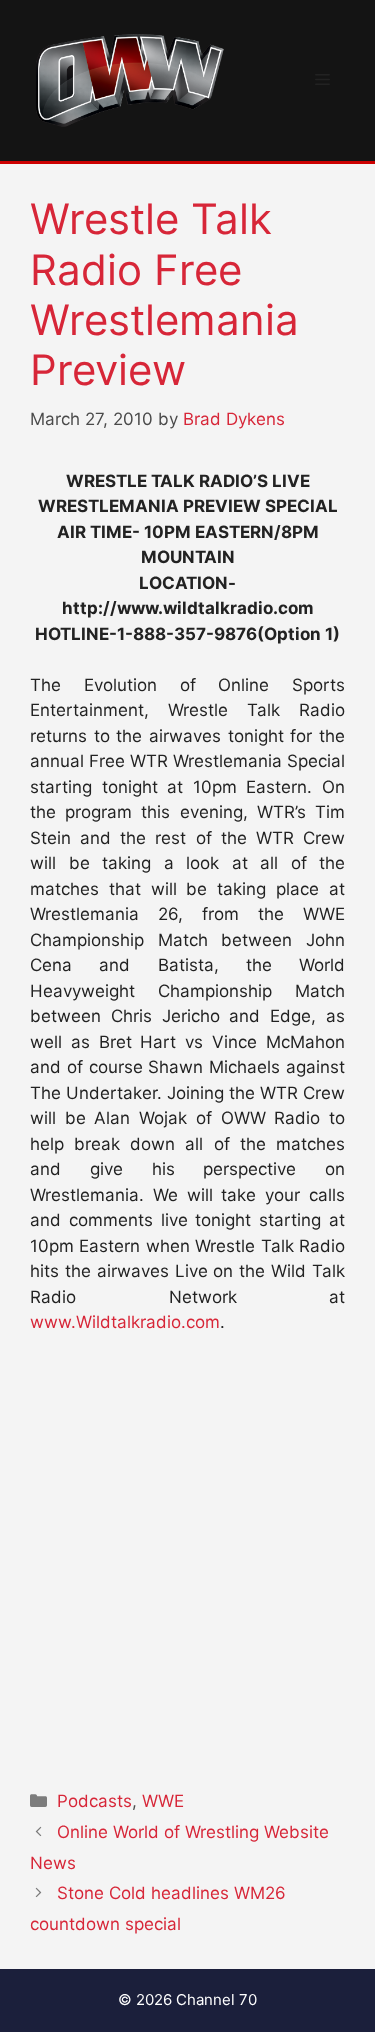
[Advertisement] (187, 1556)
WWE (163, 1801)
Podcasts (94, 1801)
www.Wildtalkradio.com (125, 1322)
